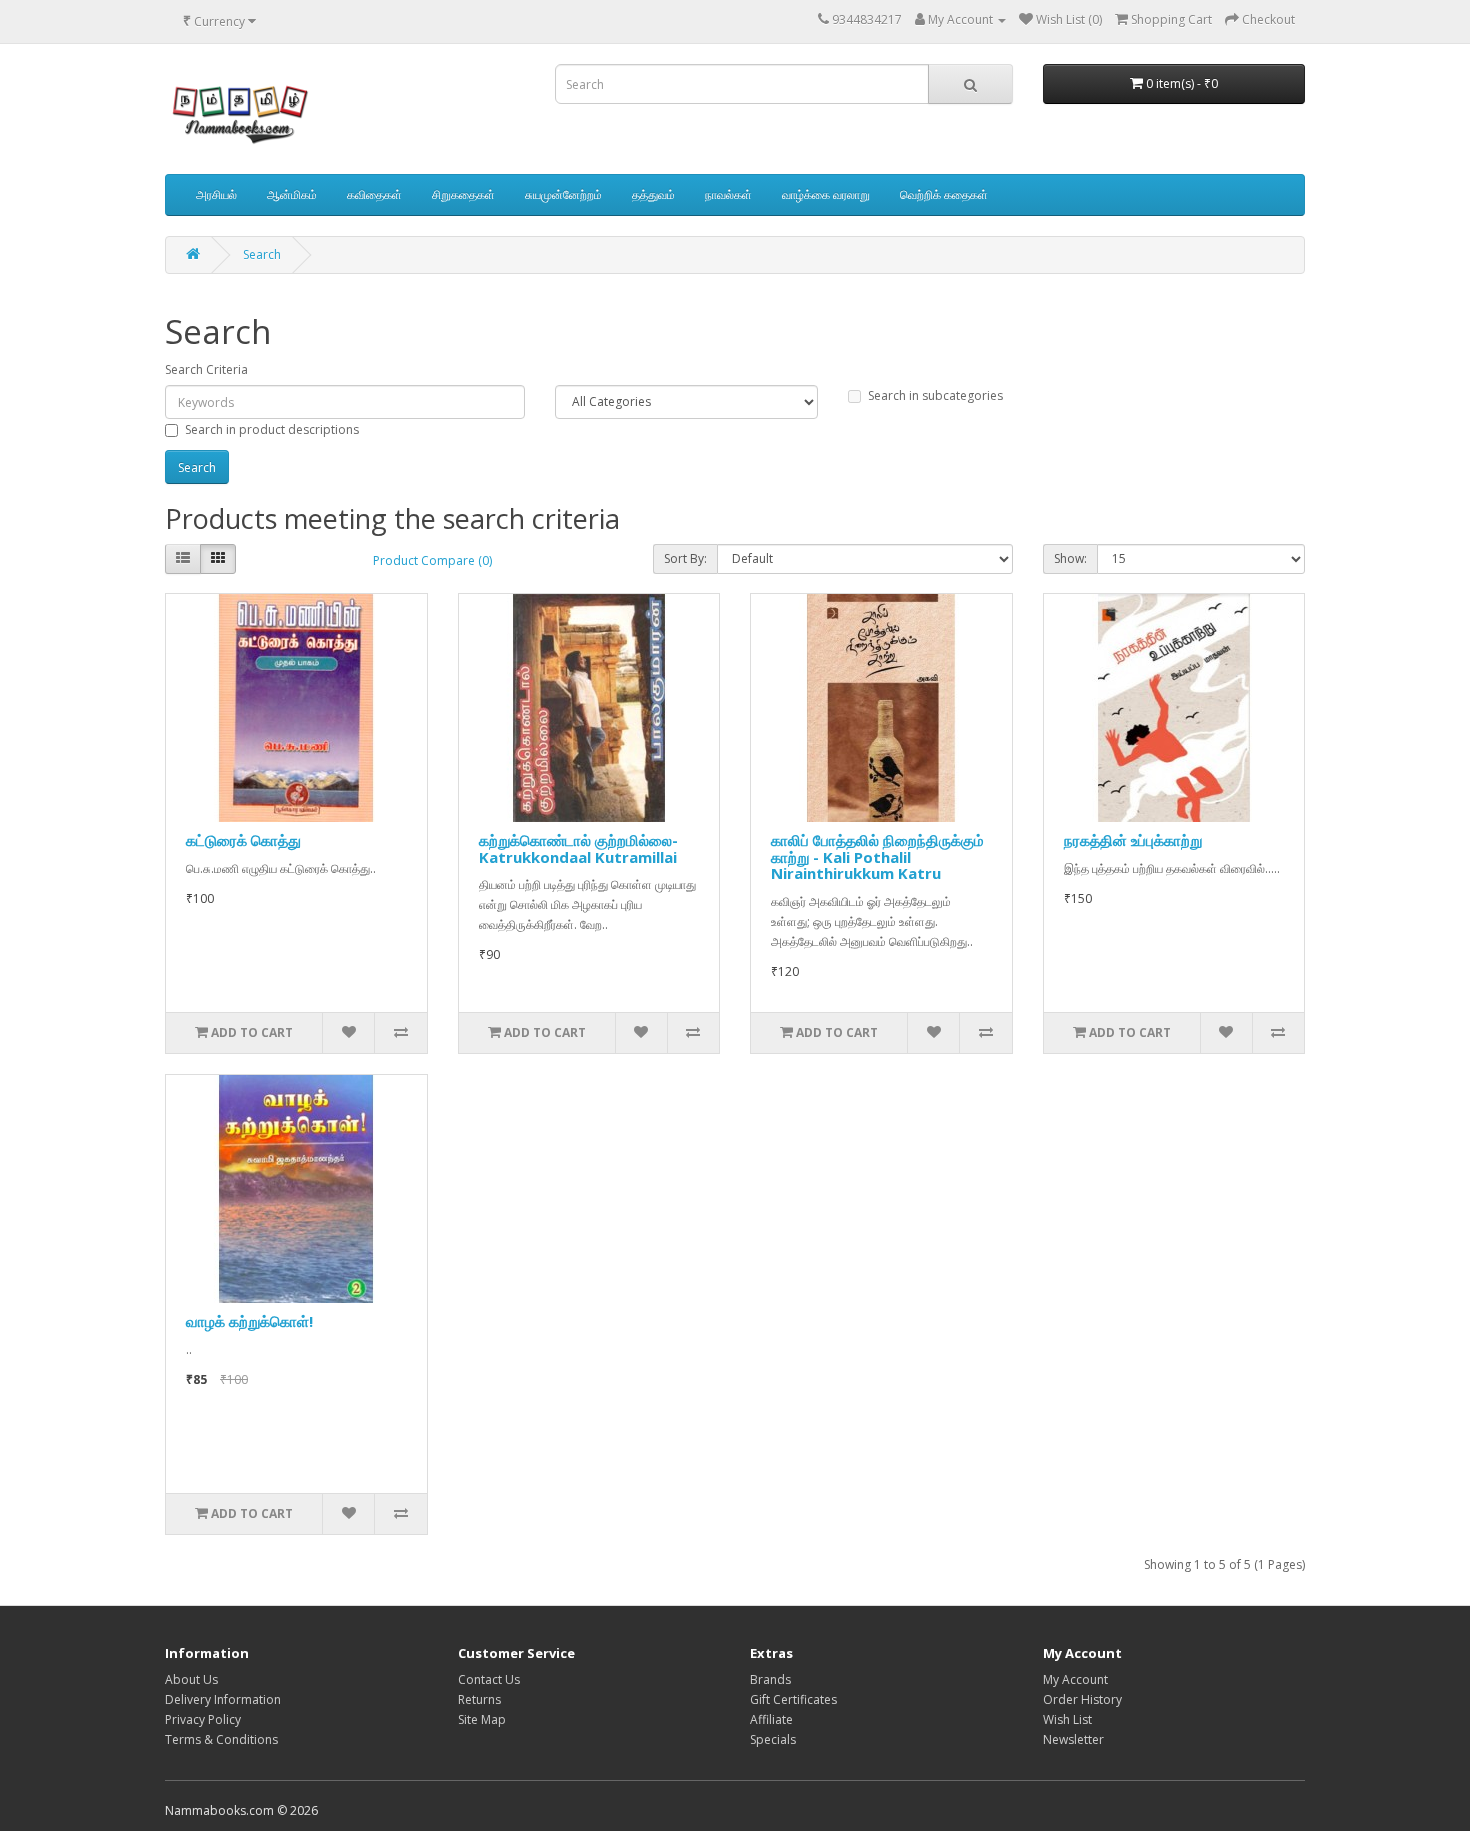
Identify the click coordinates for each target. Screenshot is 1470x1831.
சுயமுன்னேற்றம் (563, 194)
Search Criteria (206, 369)
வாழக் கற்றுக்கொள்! (249, 1321)
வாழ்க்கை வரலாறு (826, 194)
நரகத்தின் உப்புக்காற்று (1133, 840)
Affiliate (771, 1719)
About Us (191, 1679)
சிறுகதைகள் (463, 194)
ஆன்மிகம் (292, 194)
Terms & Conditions (221, 1739)
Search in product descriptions (272, 429)
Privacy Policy (203, 1719)
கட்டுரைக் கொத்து (243, 840)
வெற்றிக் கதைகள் (944, 194)
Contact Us (489, 1679)
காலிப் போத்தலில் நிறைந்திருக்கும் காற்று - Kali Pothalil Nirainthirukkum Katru (877, 856)
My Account (1075, 1679)
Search (262, 254)
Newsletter (1073, 1739)
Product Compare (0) (432, 560)
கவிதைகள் (374, 194)
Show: (1070, 558)
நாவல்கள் (728, 194)
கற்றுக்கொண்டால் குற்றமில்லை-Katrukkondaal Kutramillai (578, 848)
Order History (1082, 1699)
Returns (479, 1699)
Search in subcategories (935, 395)
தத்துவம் (653, 194)
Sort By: (685, 558)
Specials (773, 1739)
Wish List (1067, 1719)
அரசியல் (216, 194)
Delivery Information (223, 1699)
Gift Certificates (793, 1699)
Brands (770, 1679)
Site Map (482, 1719)
